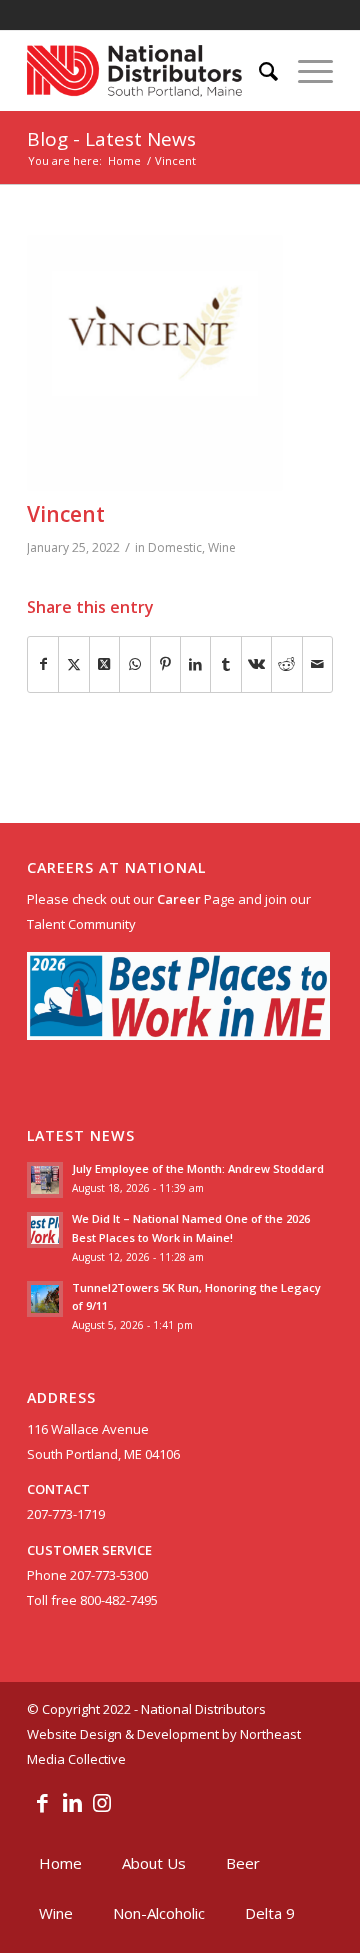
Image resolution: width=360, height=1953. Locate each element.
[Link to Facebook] (42, 1802)
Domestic (175, 547)
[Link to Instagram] (102, 1802)
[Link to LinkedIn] (72, 1802)
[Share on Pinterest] (165, 664)
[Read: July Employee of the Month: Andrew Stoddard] (45, 1180)
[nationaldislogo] (149, 71)
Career (179, 899)
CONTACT (58, 1489)
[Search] (258, 71)
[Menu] (305, 71)
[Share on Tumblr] (225, 664)
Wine (222, 547)
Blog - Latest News (111, 139)
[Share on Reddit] (286, 664)
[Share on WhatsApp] (134, 664)
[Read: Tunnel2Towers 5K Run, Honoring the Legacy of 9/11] (45, 1299)
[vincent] (155, 363)
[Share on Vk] (256, 664)
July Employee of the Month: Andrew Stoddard (198, 1168)
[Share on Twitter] (73, 664)
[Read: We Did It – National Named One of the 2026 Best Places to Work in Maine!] (45, 1230)
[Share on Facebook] (43, 664)
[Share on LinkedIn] (195, 664)
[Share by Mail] (317, 664)
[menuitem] (258, 71)
